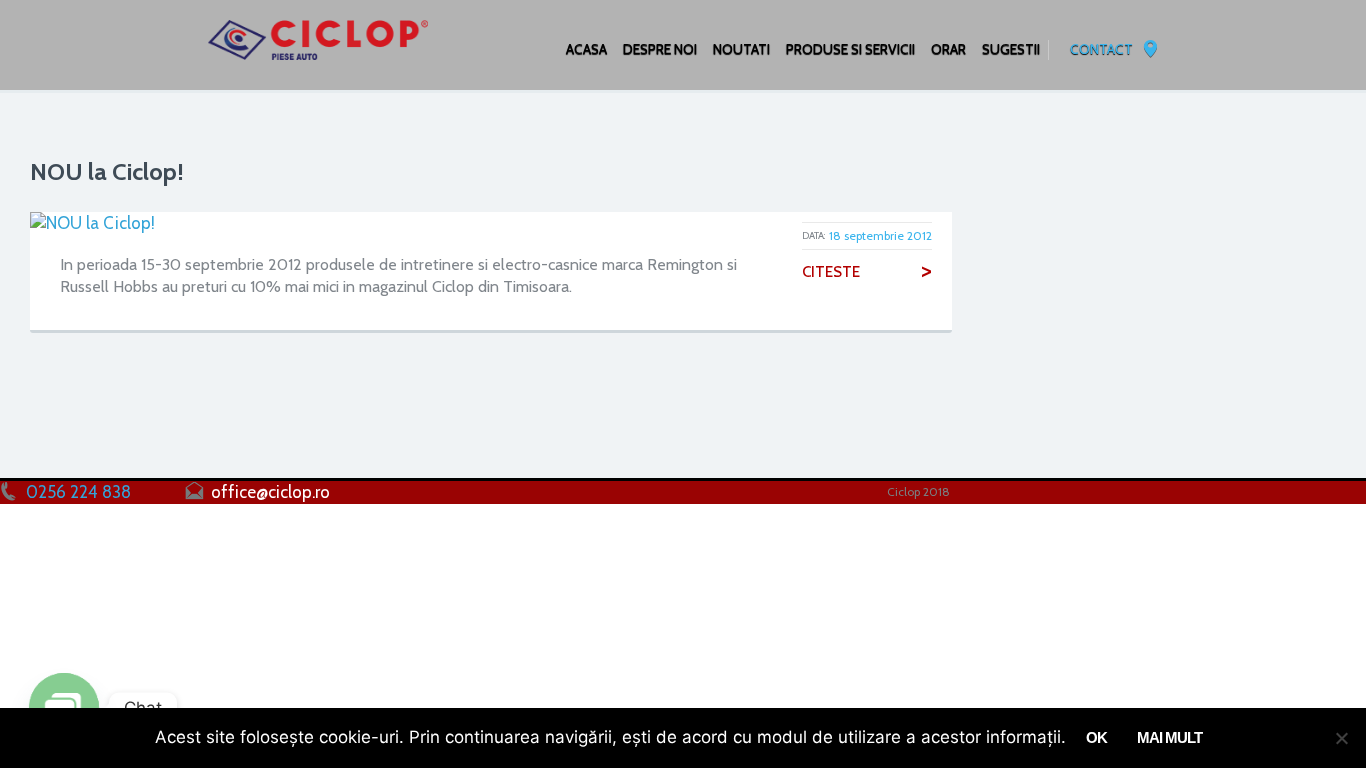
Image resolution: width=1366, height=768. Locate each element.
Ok (1096, 737)
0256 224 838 (78, 492)
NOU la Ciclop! (107, 171)
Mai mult (1169, 737)
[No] (1341, 738)
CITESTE (867, 272)
